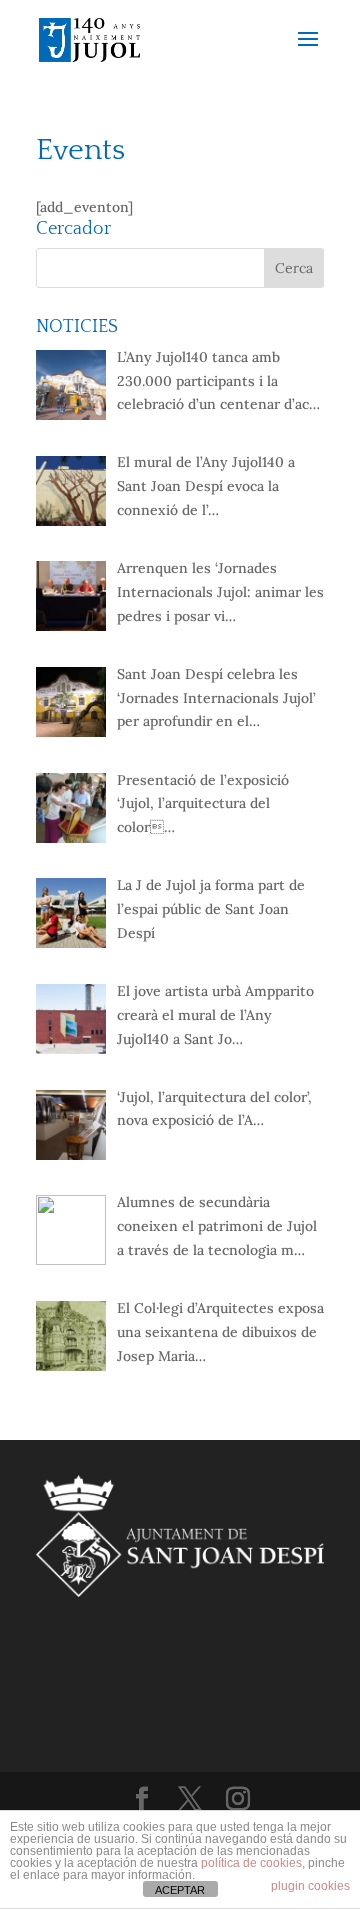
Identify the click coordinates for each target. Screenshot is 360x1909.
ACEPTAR (180, 1890)
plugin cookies (310, 1886)
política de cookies (251, 1863)
